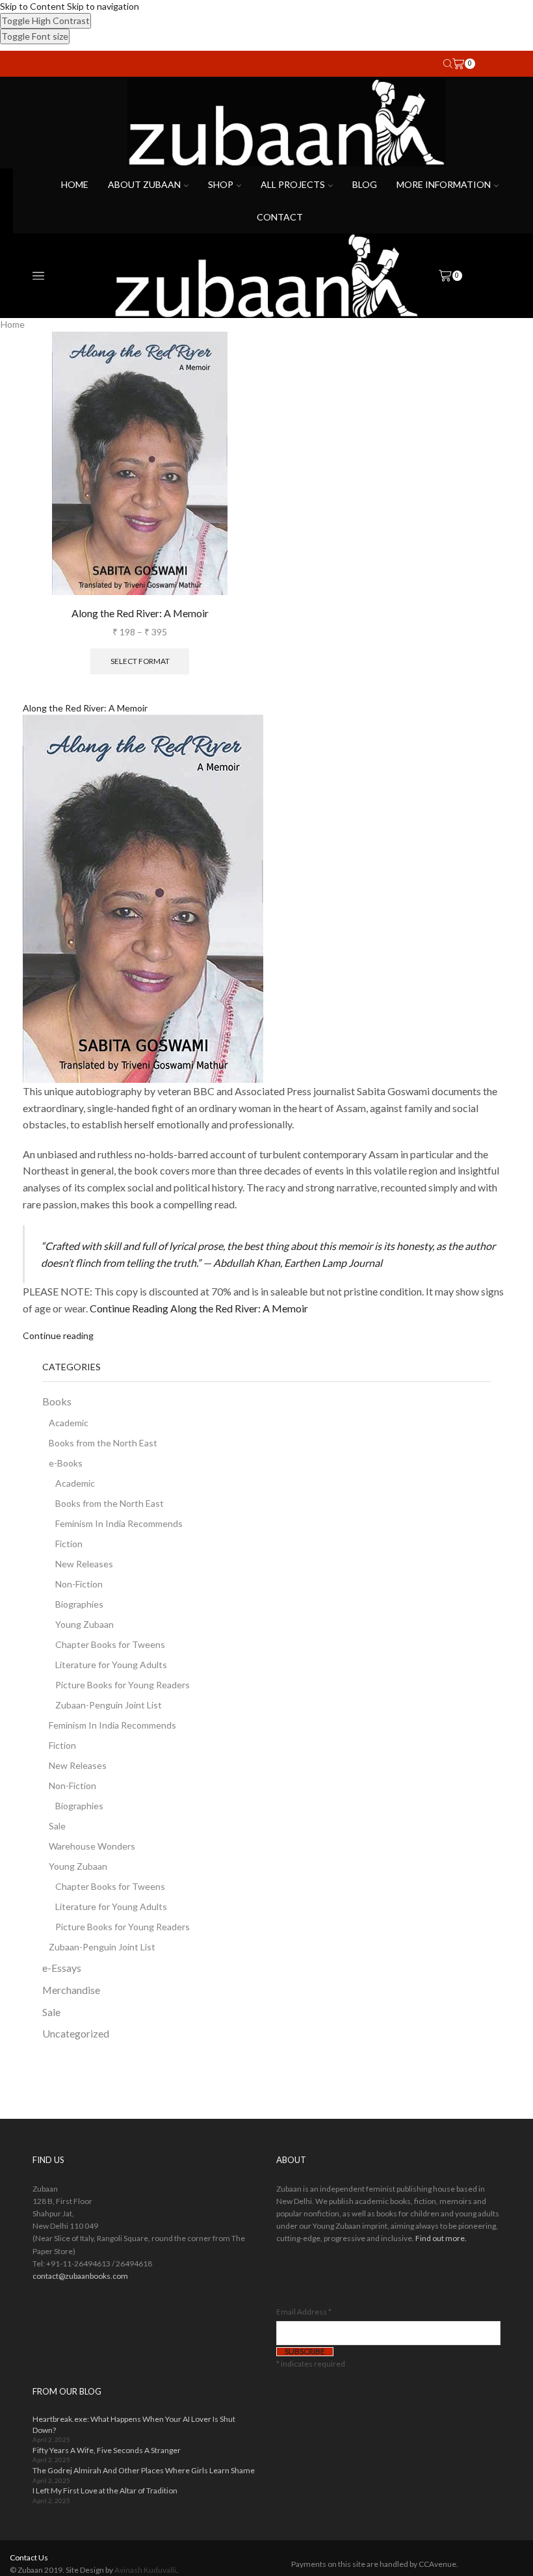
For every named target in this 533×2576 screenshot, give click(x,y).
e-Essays (62, 1968)
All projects (293, 184)
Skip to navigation (103, 6)
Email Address (304, 2312)
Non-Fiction (79, 1584)
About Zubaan (144, 184)
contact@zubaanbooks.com (80, 2276)
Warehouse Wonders (92, 1846)
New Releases (84, 1564)
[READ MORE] (115, 908)
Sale (57, 1826)
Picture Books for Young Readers (123, 1685)
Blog (365, 184)
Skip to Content (32, 6)
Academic (69, 1423)
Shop (221, 184)
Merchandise (71, 1990)
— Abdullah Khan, (292, 1263)
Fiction (69, 1544)
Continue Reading (199, 1308)
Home (75, 184)
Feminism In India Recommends (119, 1523)
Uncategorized (76, 2033)
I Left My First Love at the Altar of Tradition (105, 2490)
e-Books (66, 1463)
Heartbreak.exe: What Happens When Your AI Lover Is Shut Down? (134, 2424)
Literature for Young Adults (111, 1665)
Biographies (79, 1604)
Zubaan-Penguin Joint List (109, 1705)
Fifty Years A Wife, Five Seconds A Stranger (107, 2450)
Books (57, 1401)
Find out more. (441, 2238)
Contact (280, 217)
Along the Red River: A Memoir (140, 613)
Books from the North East (103, 1443)
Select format (140, 661)
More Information (444, 184)
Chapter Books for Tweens (110, 1644)
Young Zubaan (84, 1624)
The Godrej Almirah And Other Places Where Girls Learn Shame (144, 2470)
